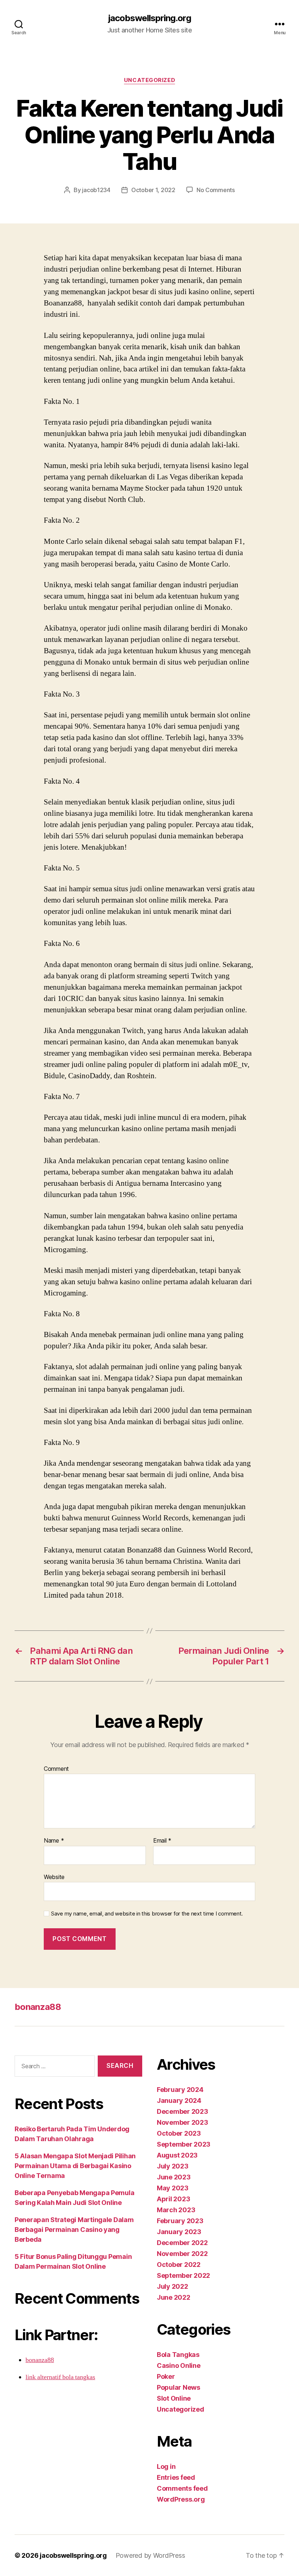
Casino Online (179, 2365)
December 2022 (182, 2243)
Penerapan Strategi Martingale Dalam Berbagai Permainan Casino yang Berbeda (74, 2230)
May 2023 (173, 2188)
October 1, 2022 (153, 190)
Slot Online (174, 2398)
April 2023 (173, 2199)
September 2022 (183, 2275)
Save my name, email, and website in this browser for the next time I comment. (147, 1914)
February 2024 (180, 2090)
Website (54, 1877)
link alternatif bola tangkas (60, 2377)
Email (162, 1841)
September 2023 (184, 2144)
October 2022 (179, 2265)
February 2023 (180, 2221)
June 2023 (174, 2177)
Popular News (178, 2387)
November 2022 (182, 2254)
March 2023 (176, 2210)
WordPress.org (181, 2499)
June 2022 (174, 2297)
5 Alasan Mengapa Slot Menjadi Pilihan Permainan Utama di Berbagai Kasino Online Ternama (75, 2166)
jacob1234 (96, 190)
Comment (56, 1769)
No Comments (216, 190)
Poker (166, 2376)
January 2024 (179, 2100)
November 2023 (182, 2122)
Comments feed (182, 2488)
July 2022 (172, 2286)
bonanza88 (38, 2007)
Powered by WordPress (150, 2555)
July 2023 (173, 2166)
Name (54, 1841)
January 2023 (179, 2232)
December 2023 (182, 2111)
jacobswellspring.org (149, 18)
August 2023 (177, 2155)
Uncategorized (149, 80)
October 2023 (179, 2133)
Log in (166, 2466)
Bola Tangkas (178, 2355)
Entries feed (176, 2477)
